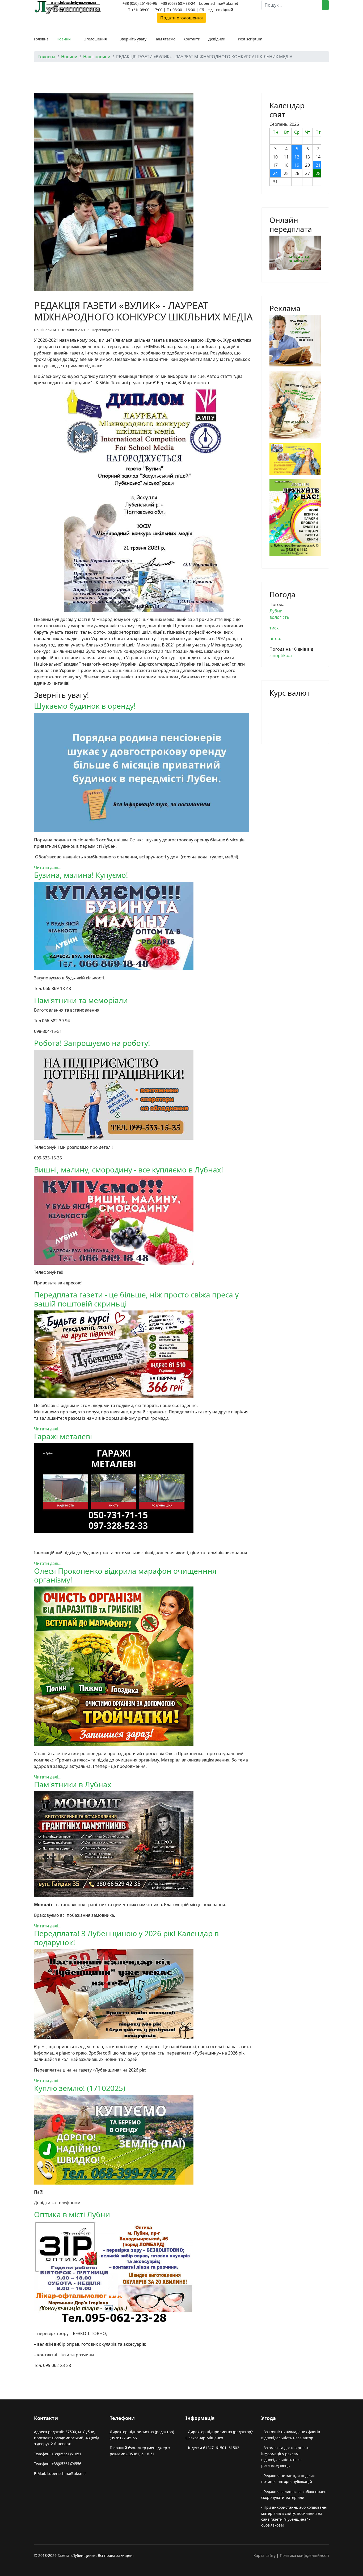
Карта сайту (265, 2555)
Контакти (192, 39)
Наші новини (45, 330)
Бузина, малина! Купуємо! (81, 875)
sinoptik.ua (281, 656)
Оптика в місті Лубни (72, 2214)
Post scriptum (250, 39)
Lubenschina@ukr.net (219, 3)
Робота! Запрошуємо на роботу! (92, 1043)
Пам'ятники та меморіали (81, 1000)
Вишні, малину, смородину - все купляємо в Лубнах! (129, 1170)
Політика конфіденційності (304, 2555)
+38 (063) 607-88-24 (178, 3)
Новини (64, 39)
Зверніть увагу (133, 39)
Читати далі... (48, 867)
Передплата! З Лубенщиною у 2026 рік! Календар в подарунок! (126, 1938)
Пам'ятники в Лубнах (73, 1784)
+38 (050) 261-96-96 (140, 3)
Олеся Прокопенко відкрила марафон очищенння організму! (125, 1575)
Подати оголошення (181, 18)
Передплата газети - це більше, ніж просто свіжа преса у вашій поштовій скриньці (136, 1299)
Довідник (217, 39)
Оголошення (95, 39)
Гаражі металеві (63, 1436)
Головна (41, 39)
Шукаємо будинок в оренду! (85, 706)
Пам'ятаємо (165, 39)
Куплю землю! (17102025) (80, 2088)
